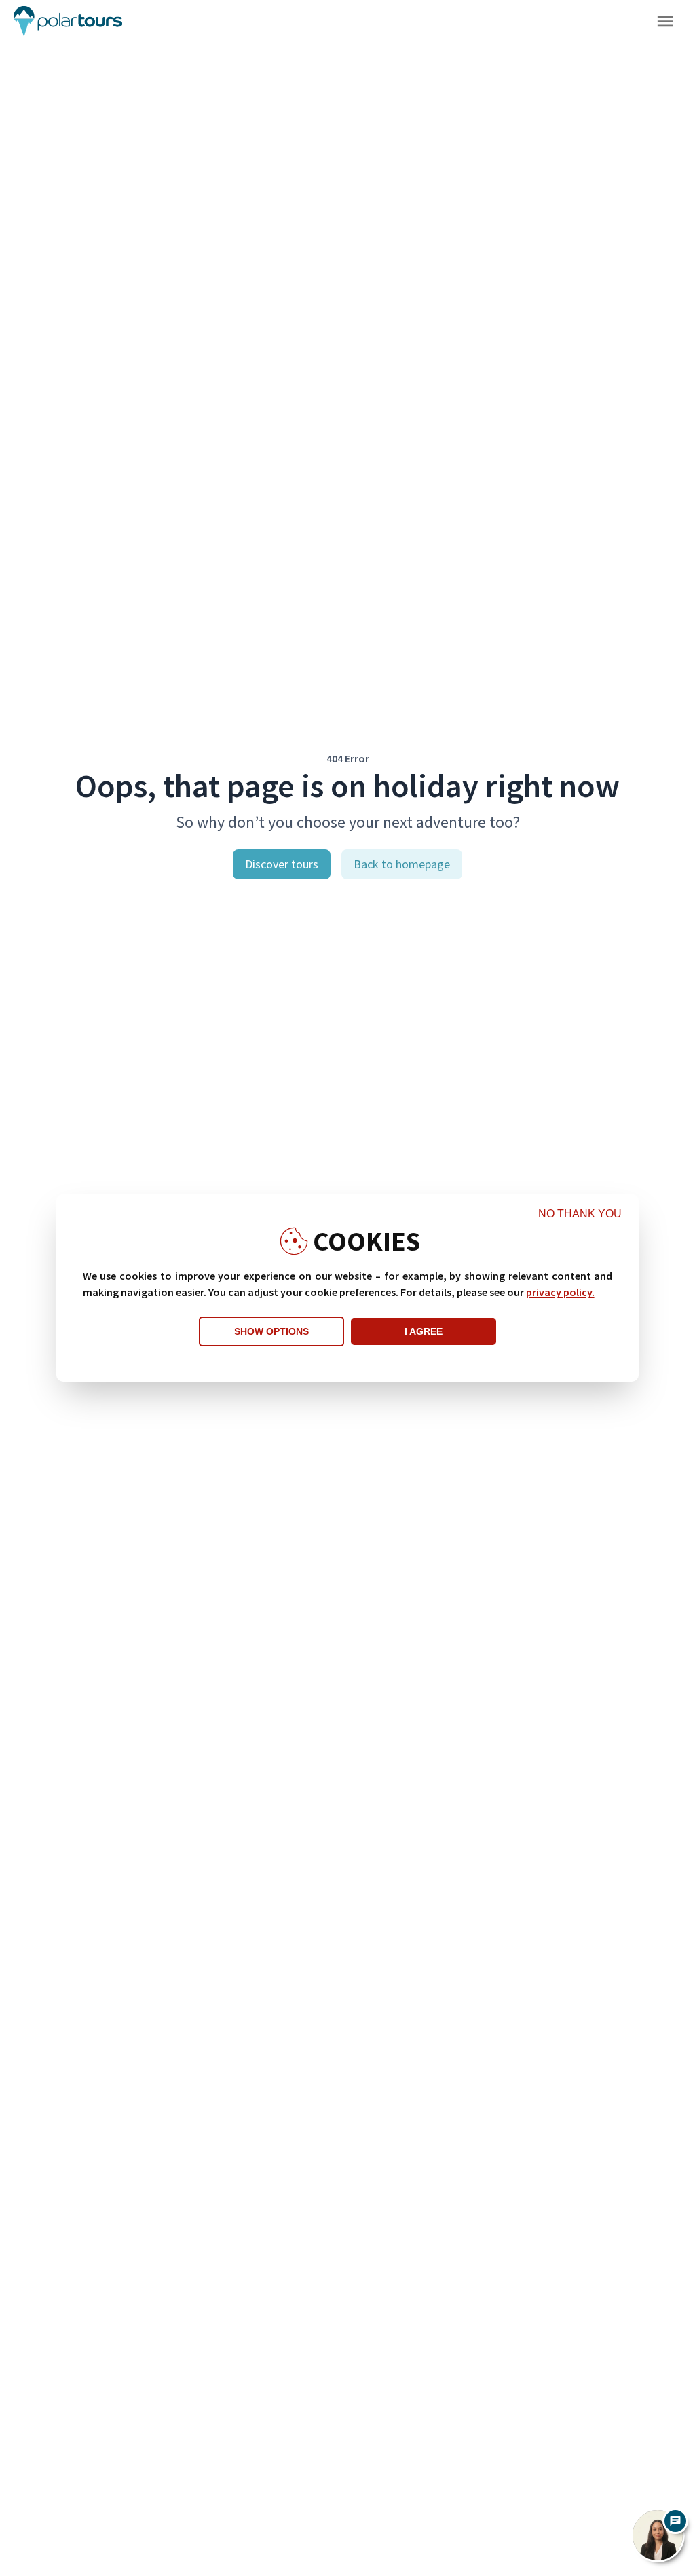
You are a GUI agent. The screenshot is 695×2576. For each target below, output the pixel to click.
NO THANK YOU (580, 1214)
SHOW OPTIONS (271, 1331)
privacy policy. (560, 1292)
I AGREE (424, 1331)
